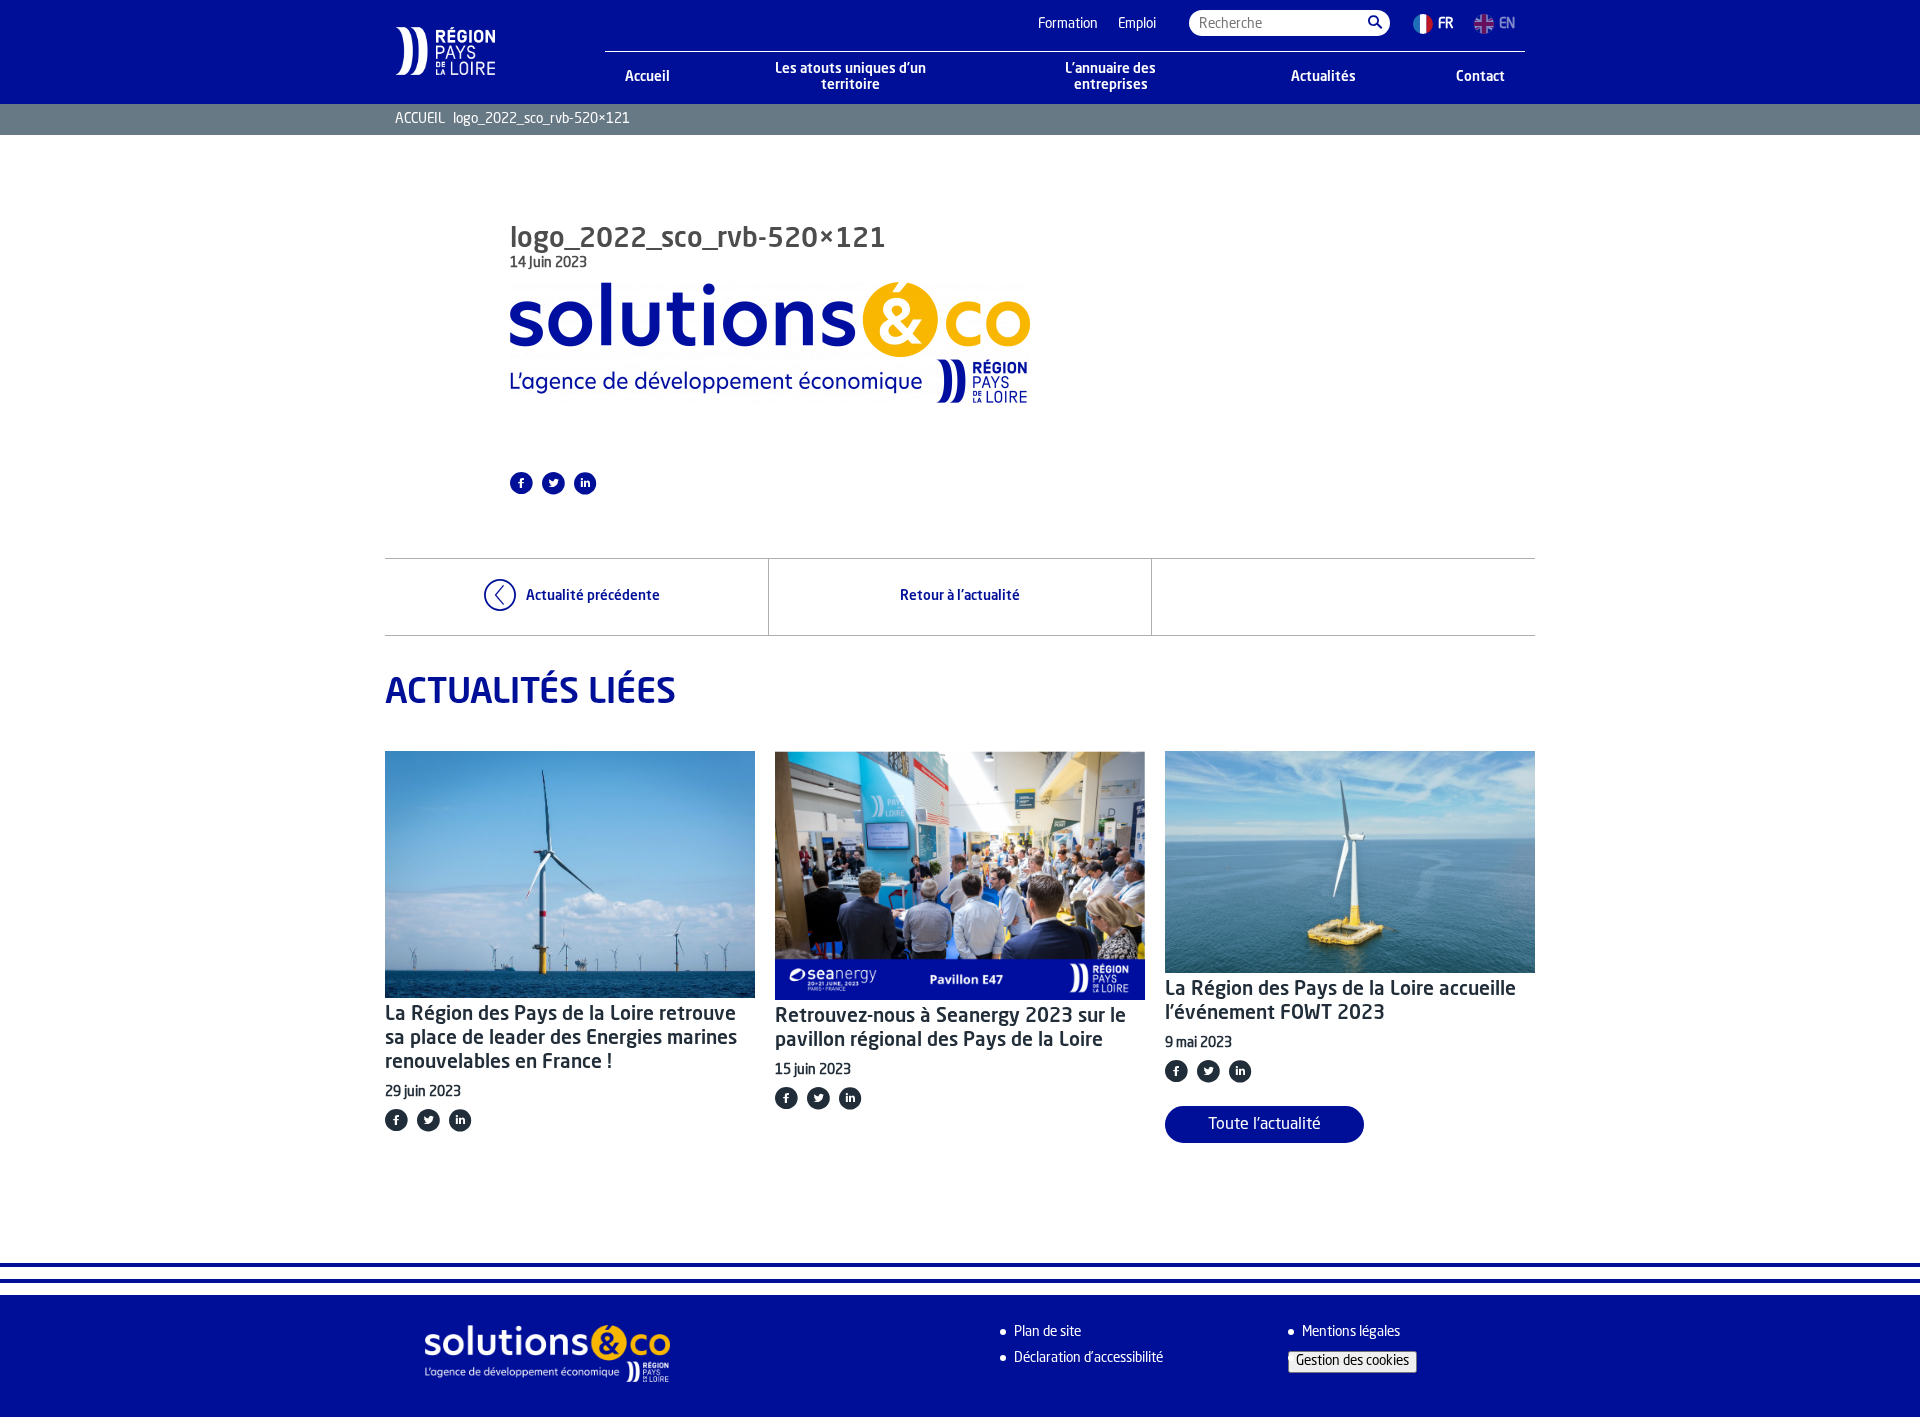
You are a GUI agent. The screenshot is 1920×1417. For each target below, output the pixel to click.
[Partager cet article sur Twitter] (553, 483)
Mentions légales (1351, 1332)
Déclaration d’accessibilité (1088, 1358)
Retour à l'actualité (960, 596)
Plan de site (1047, 1332)
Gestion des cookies (1352, 1361)
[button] (1375, 23)
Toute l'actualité (1264, 1125)
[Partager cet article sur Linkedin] (585, 483)
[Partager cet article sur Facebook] (521, 483)
